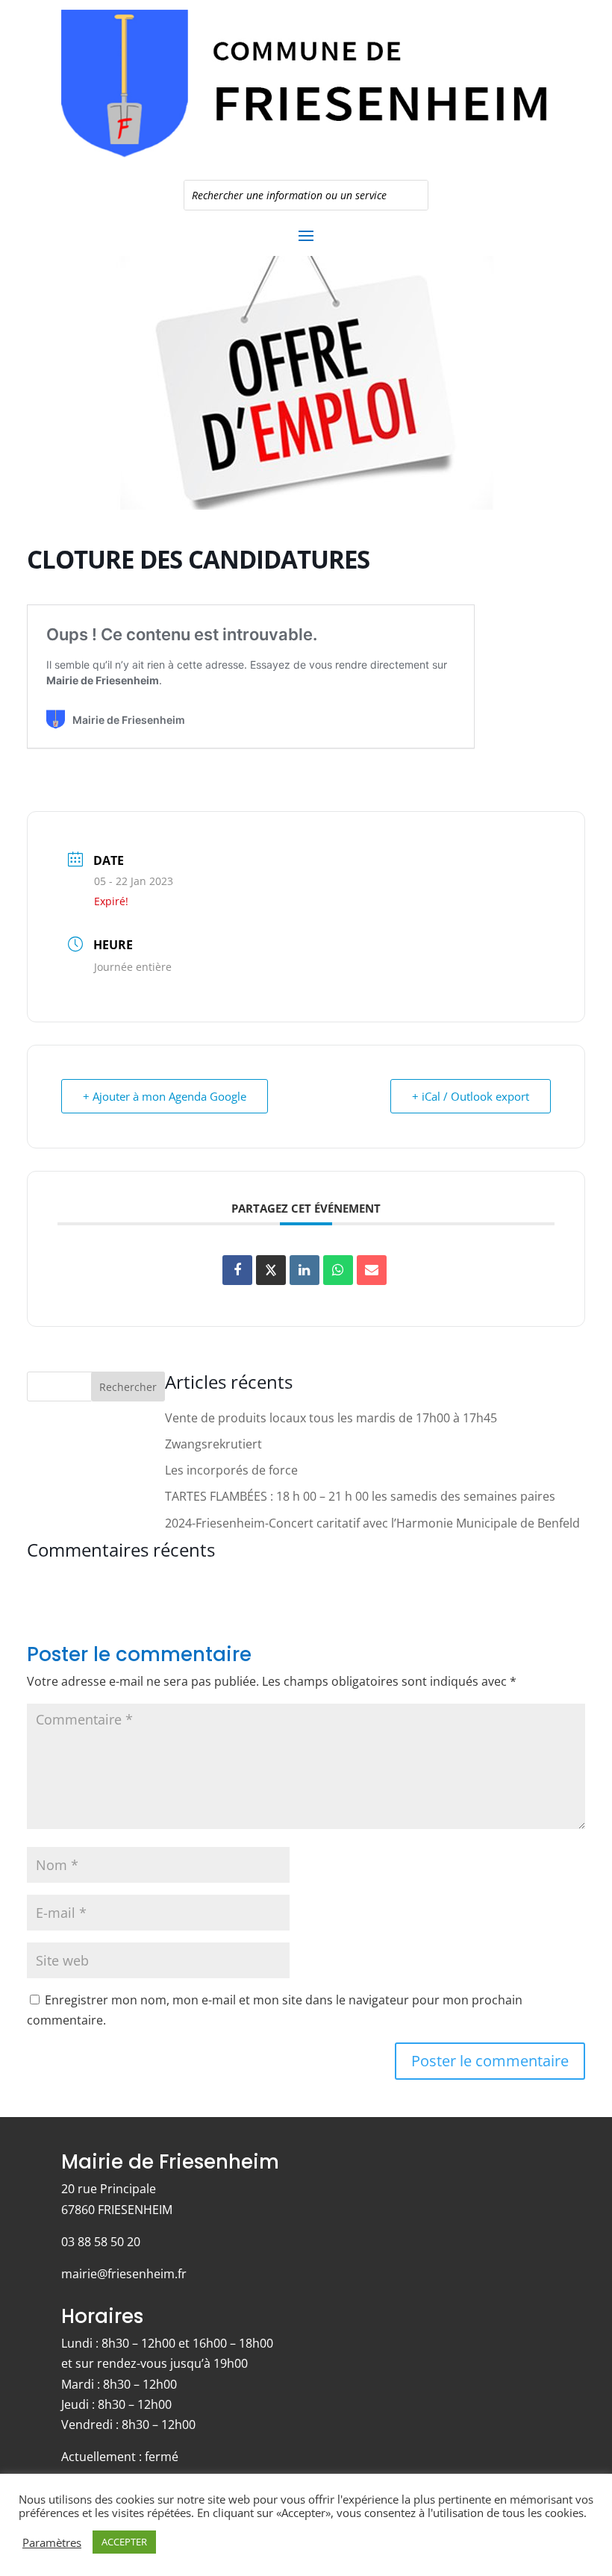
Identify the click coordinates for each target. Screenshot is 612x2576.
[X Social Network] (271, 1270)
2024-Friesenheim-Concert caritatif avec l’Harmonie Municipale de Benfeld (372, 1523)
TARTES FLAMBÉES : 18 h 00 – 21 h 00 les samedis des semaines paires (360, 1496)
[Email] (372, 1270)
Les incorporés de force (231, 1470)
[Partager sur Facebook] (237, 1270)
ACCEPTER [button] (124, 2542)
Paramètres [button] (52, 2542)
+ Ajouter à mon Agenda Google (165, 1096)
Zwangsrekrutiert (213, 1444)
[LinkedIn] (305, 1270)
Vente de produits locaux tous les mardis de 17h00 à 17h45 (331, 1418)
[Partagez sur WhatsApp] (338, 1270)
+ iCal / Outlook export (471, 1096)
